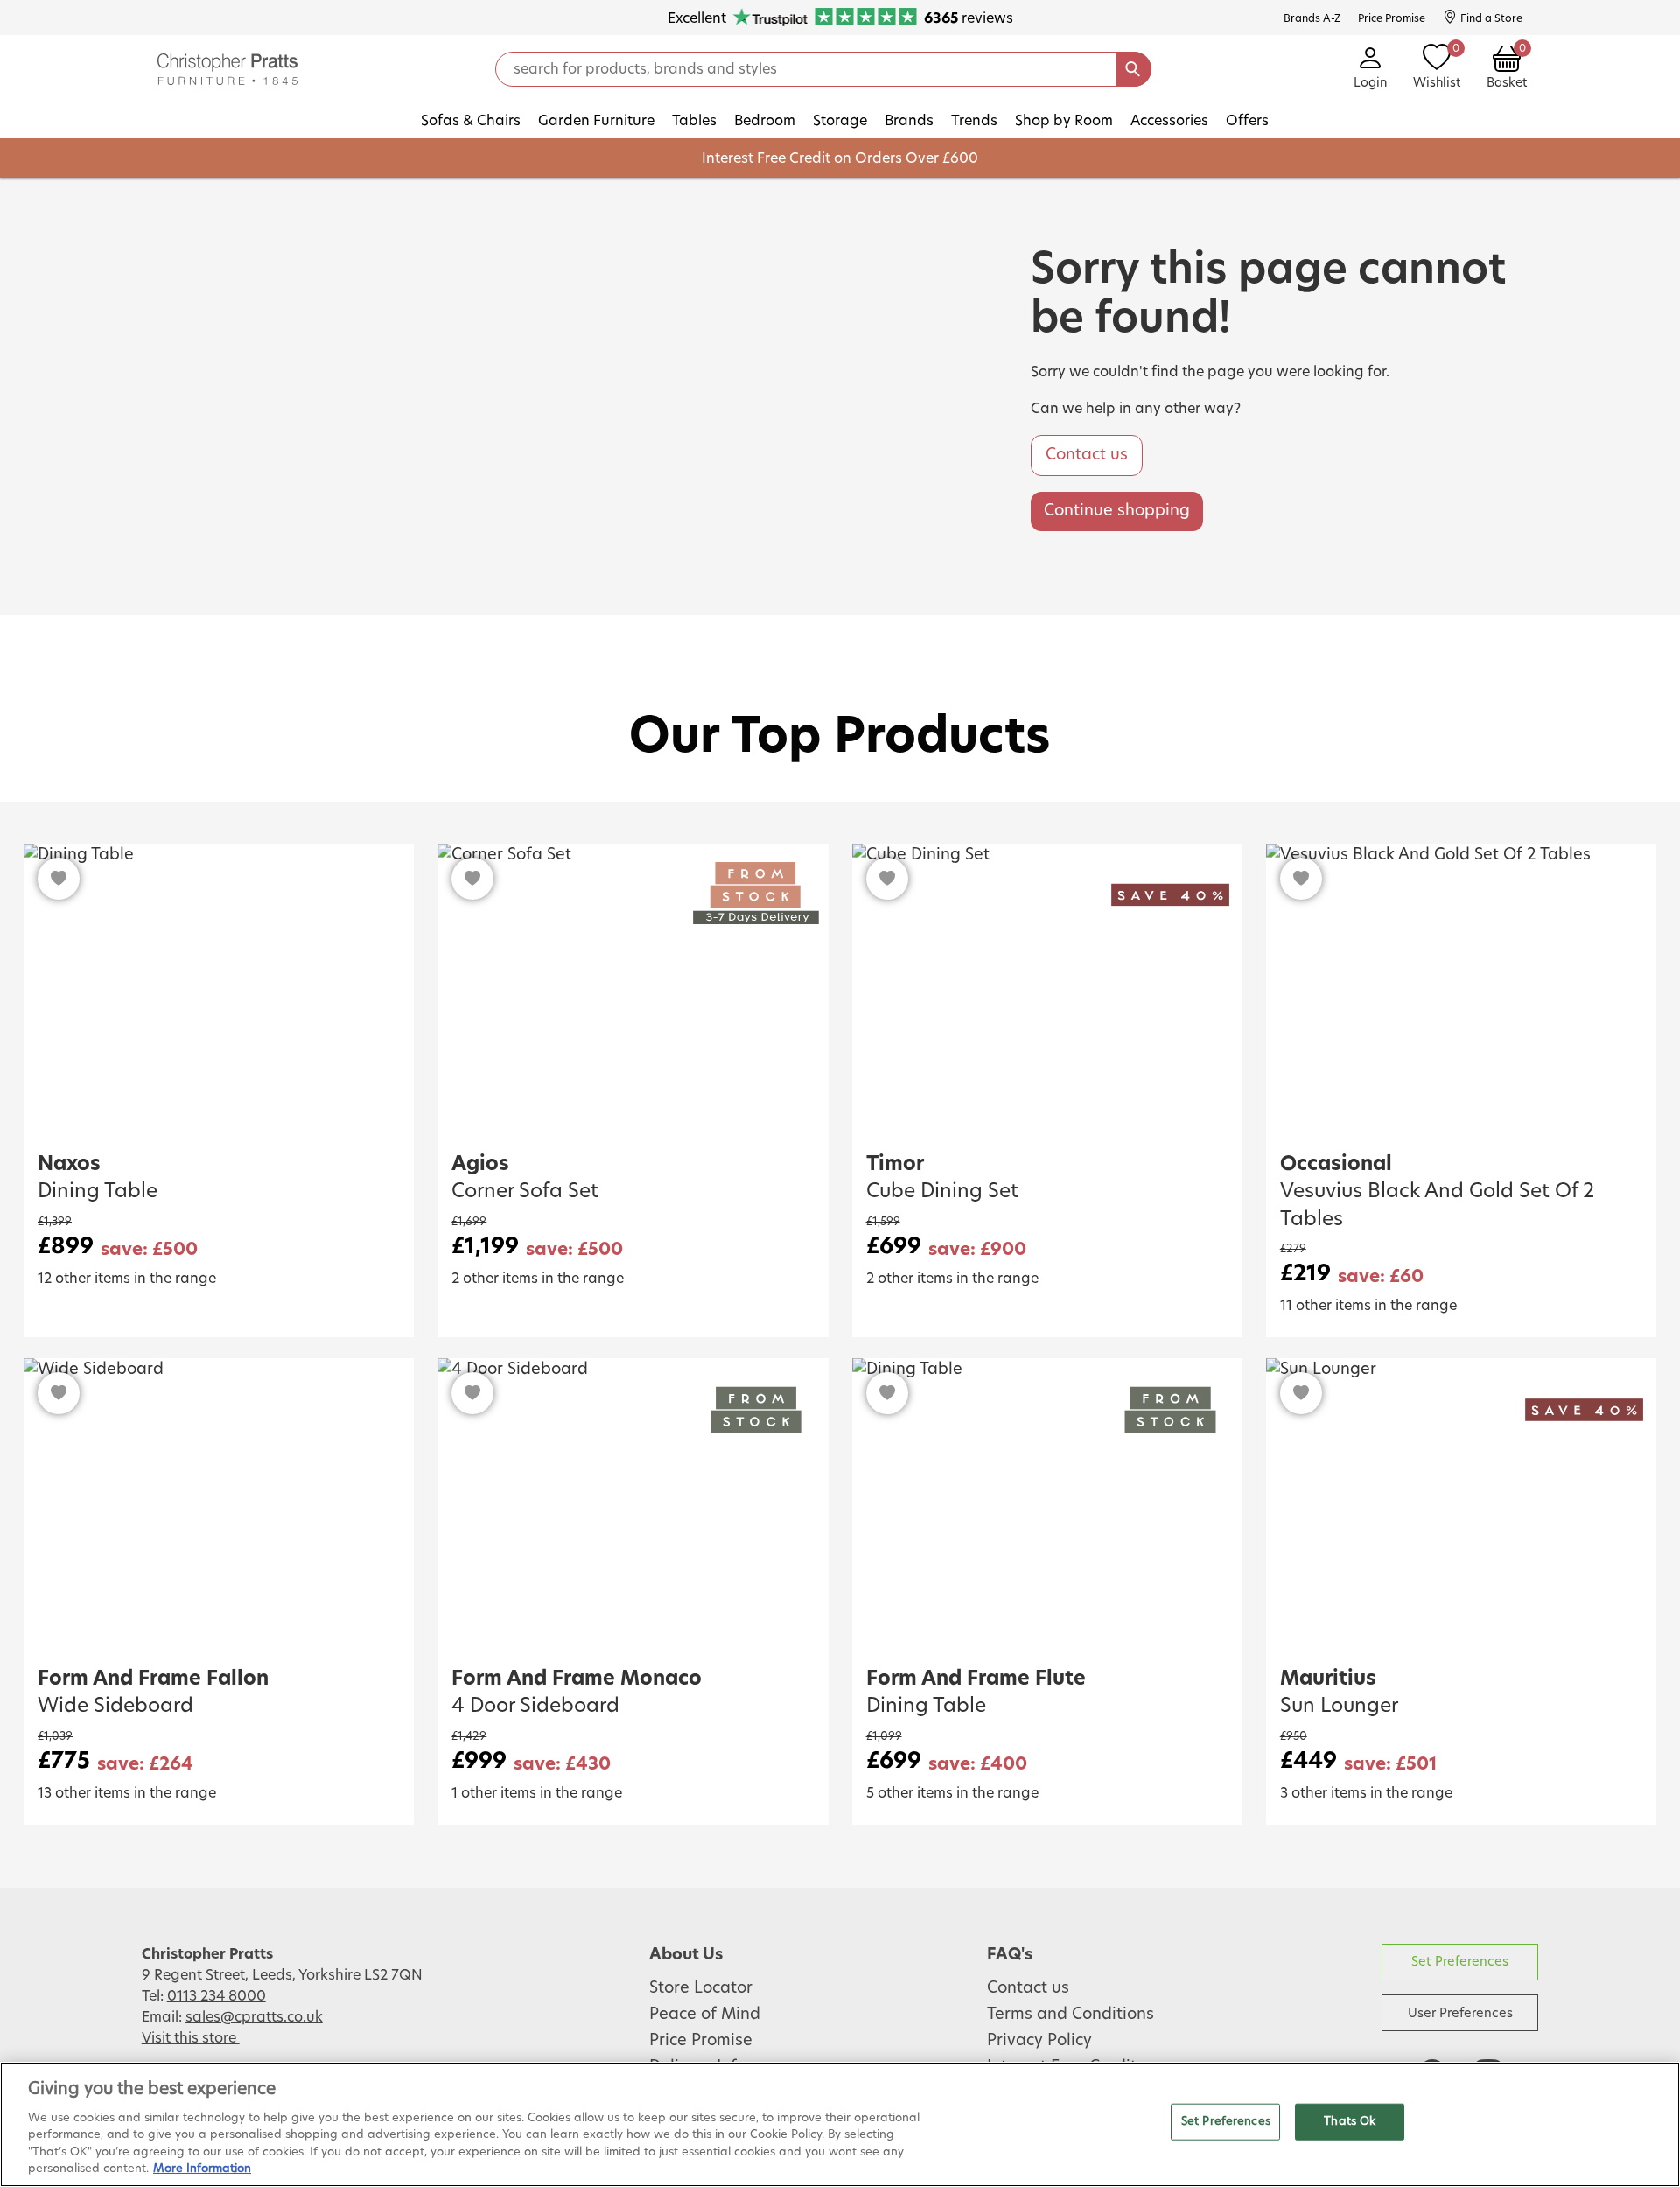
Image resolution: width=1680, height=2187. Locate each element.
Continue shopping (1117, 511)
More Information (202, 2169)
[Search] (1134, 69)
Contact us (1087, 455)
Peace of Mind (705, 2015)
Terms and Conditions (1071, 2015)
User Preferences (1460, 2013)
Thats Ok (1350, 2122)
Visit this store (191, 2038)
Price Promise (701, 2041)
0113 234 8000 (217, 1996)
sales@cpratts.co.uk (254, 2017)
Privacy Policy (1039, 2041)
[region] (840, 2124)
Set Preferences (1460, 1962)
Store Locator (701, 1988)
